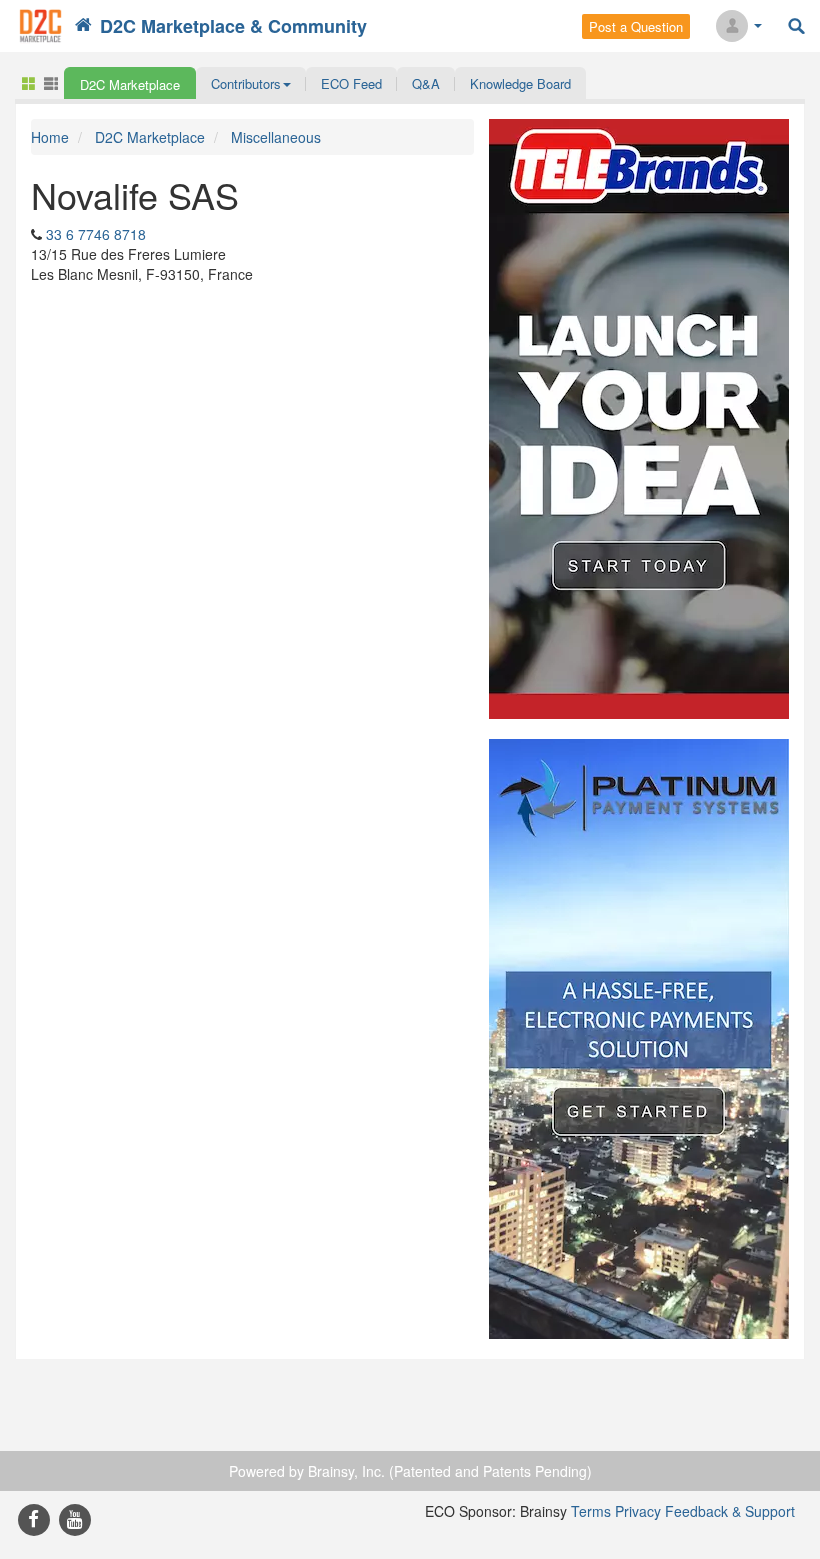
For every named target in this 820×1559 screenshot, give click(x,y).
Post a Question (636, 26)
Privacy (638, 1511)
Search (796, 26)
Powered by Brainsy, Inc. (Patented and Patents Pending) (410, 1471)
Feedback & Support (730, 1511)
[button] (251, 83)
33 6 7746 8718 (96, 234)
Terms (591, 1511)
